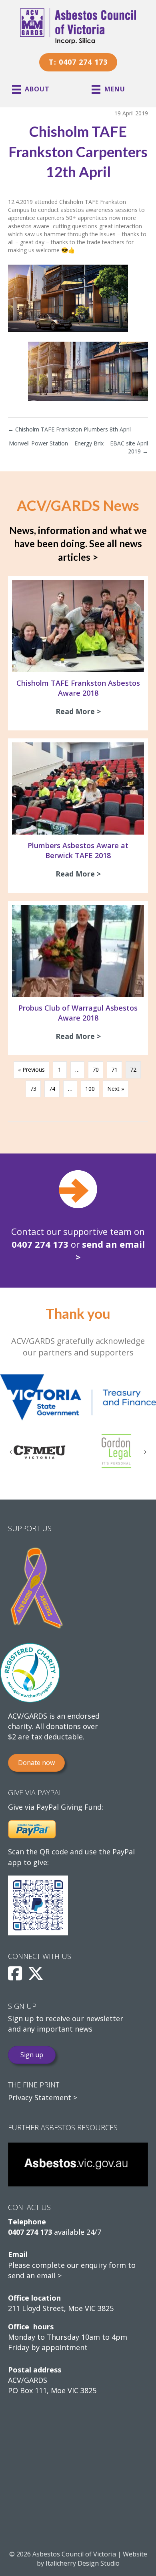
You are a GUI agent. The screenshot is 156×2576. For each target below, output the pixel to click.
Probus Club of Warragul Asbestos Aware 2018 (78, 1013)
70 (96, 1069)
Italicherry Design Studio (83, 2563)
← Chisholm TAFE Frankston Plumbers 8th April (69, 429)
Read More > (80, 711)
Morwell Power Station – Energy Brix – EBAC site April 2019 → (78, 447)
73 (33, 1089)
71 (114, 1069)
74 (52, 1089)
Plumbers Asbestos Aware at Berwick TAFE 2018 (78, 850)
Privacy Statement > (43, 2097)
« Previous (31, 1069)
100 (90, 1089)
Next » (116, 1089)
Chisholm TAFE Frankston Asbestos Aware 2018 (78, 688)
